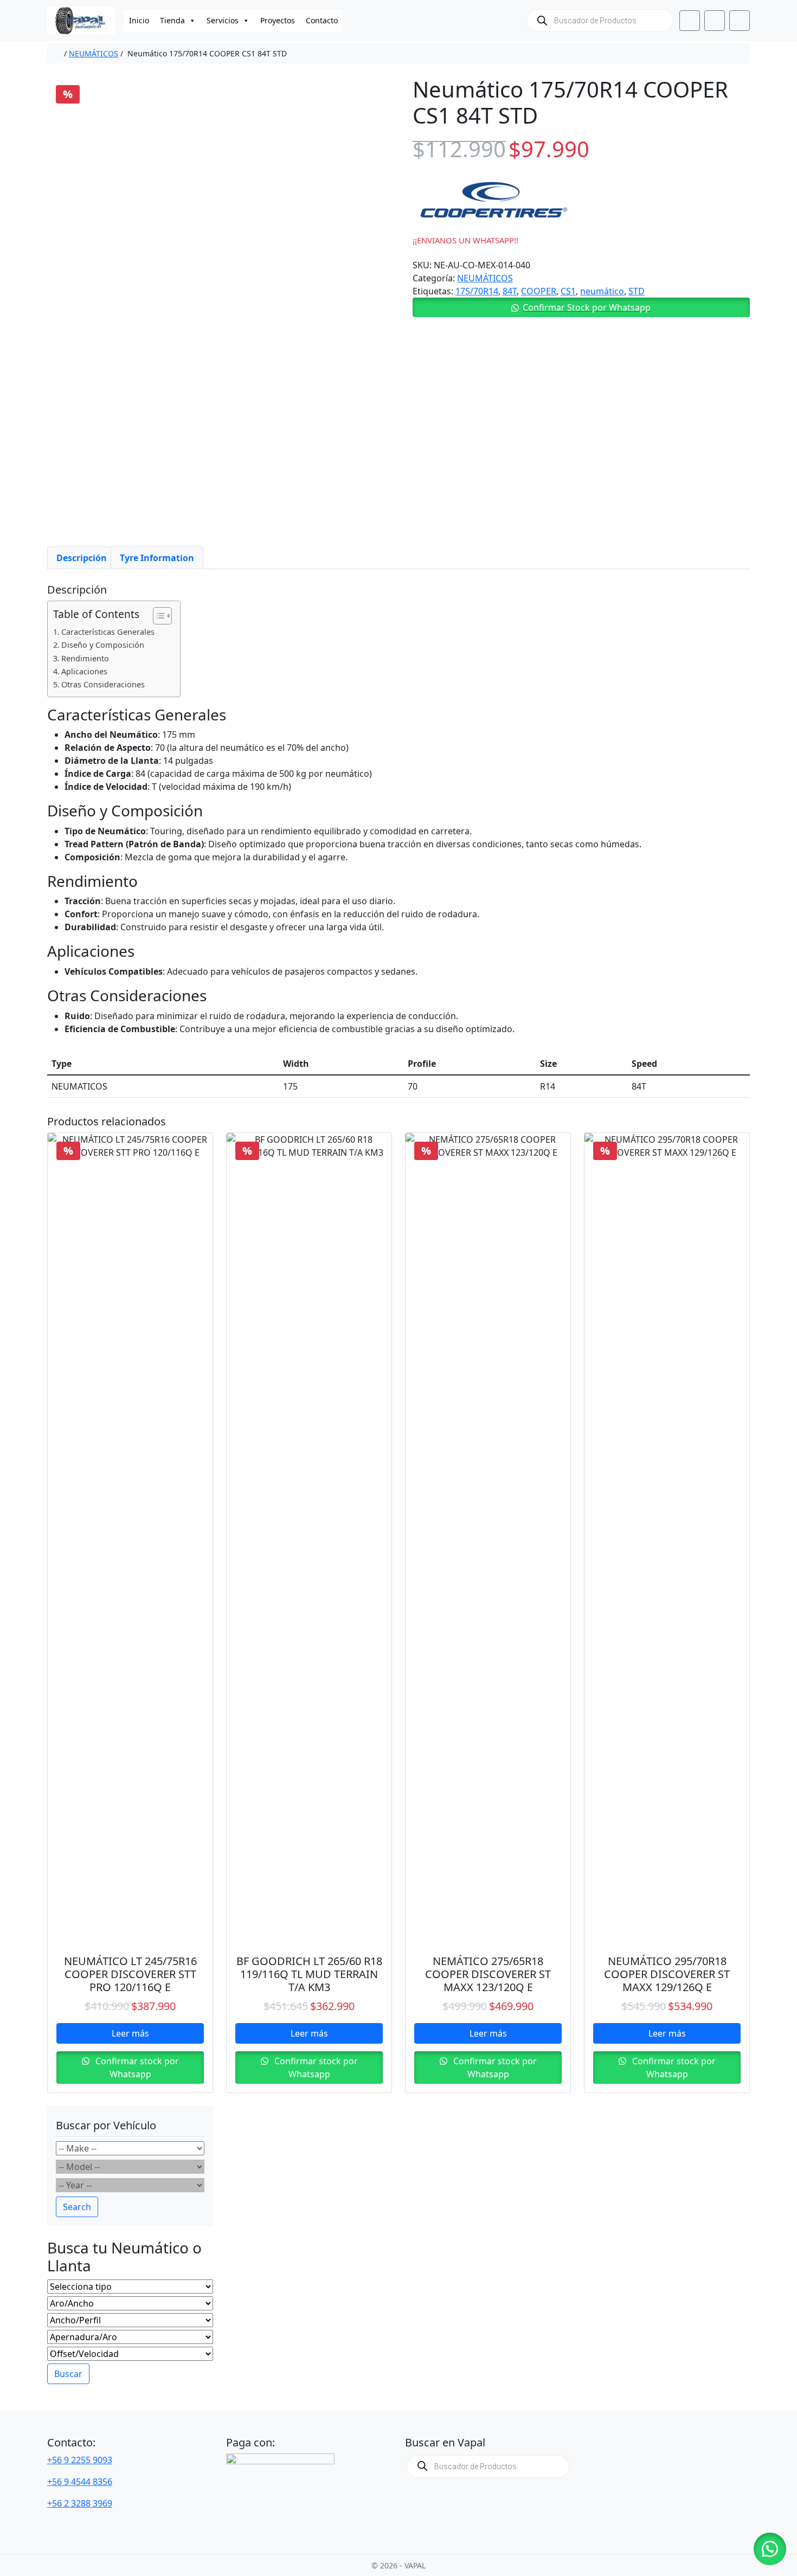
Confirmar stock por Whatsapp (136, 2068)
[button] (581, 307)
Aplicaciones (84, 671)
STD (637, 291)
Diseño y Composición (103, 645)
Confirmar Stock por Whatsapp (587, 307)
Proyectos (278, 20)
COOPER (539, 291)
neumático (602, 291)
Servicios (223, 20)
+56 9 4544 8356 (80, 2482)
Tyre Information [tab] (157, 558)
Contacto (322, 20)
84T (510, 291)
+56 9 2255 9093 (80, 2460)
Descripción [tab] (82, 558)
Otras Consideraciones (103, 684)
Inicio (139, 20)
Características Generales (108, 632)
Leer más (130, 2033)
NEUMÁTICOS (94, 53)
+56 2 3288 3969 (80, 2503)
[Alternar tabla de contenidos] (157, 616)
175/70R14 (477, 291)
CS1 (568, 291)
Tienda (172, 20)
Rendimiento (85, 658)
